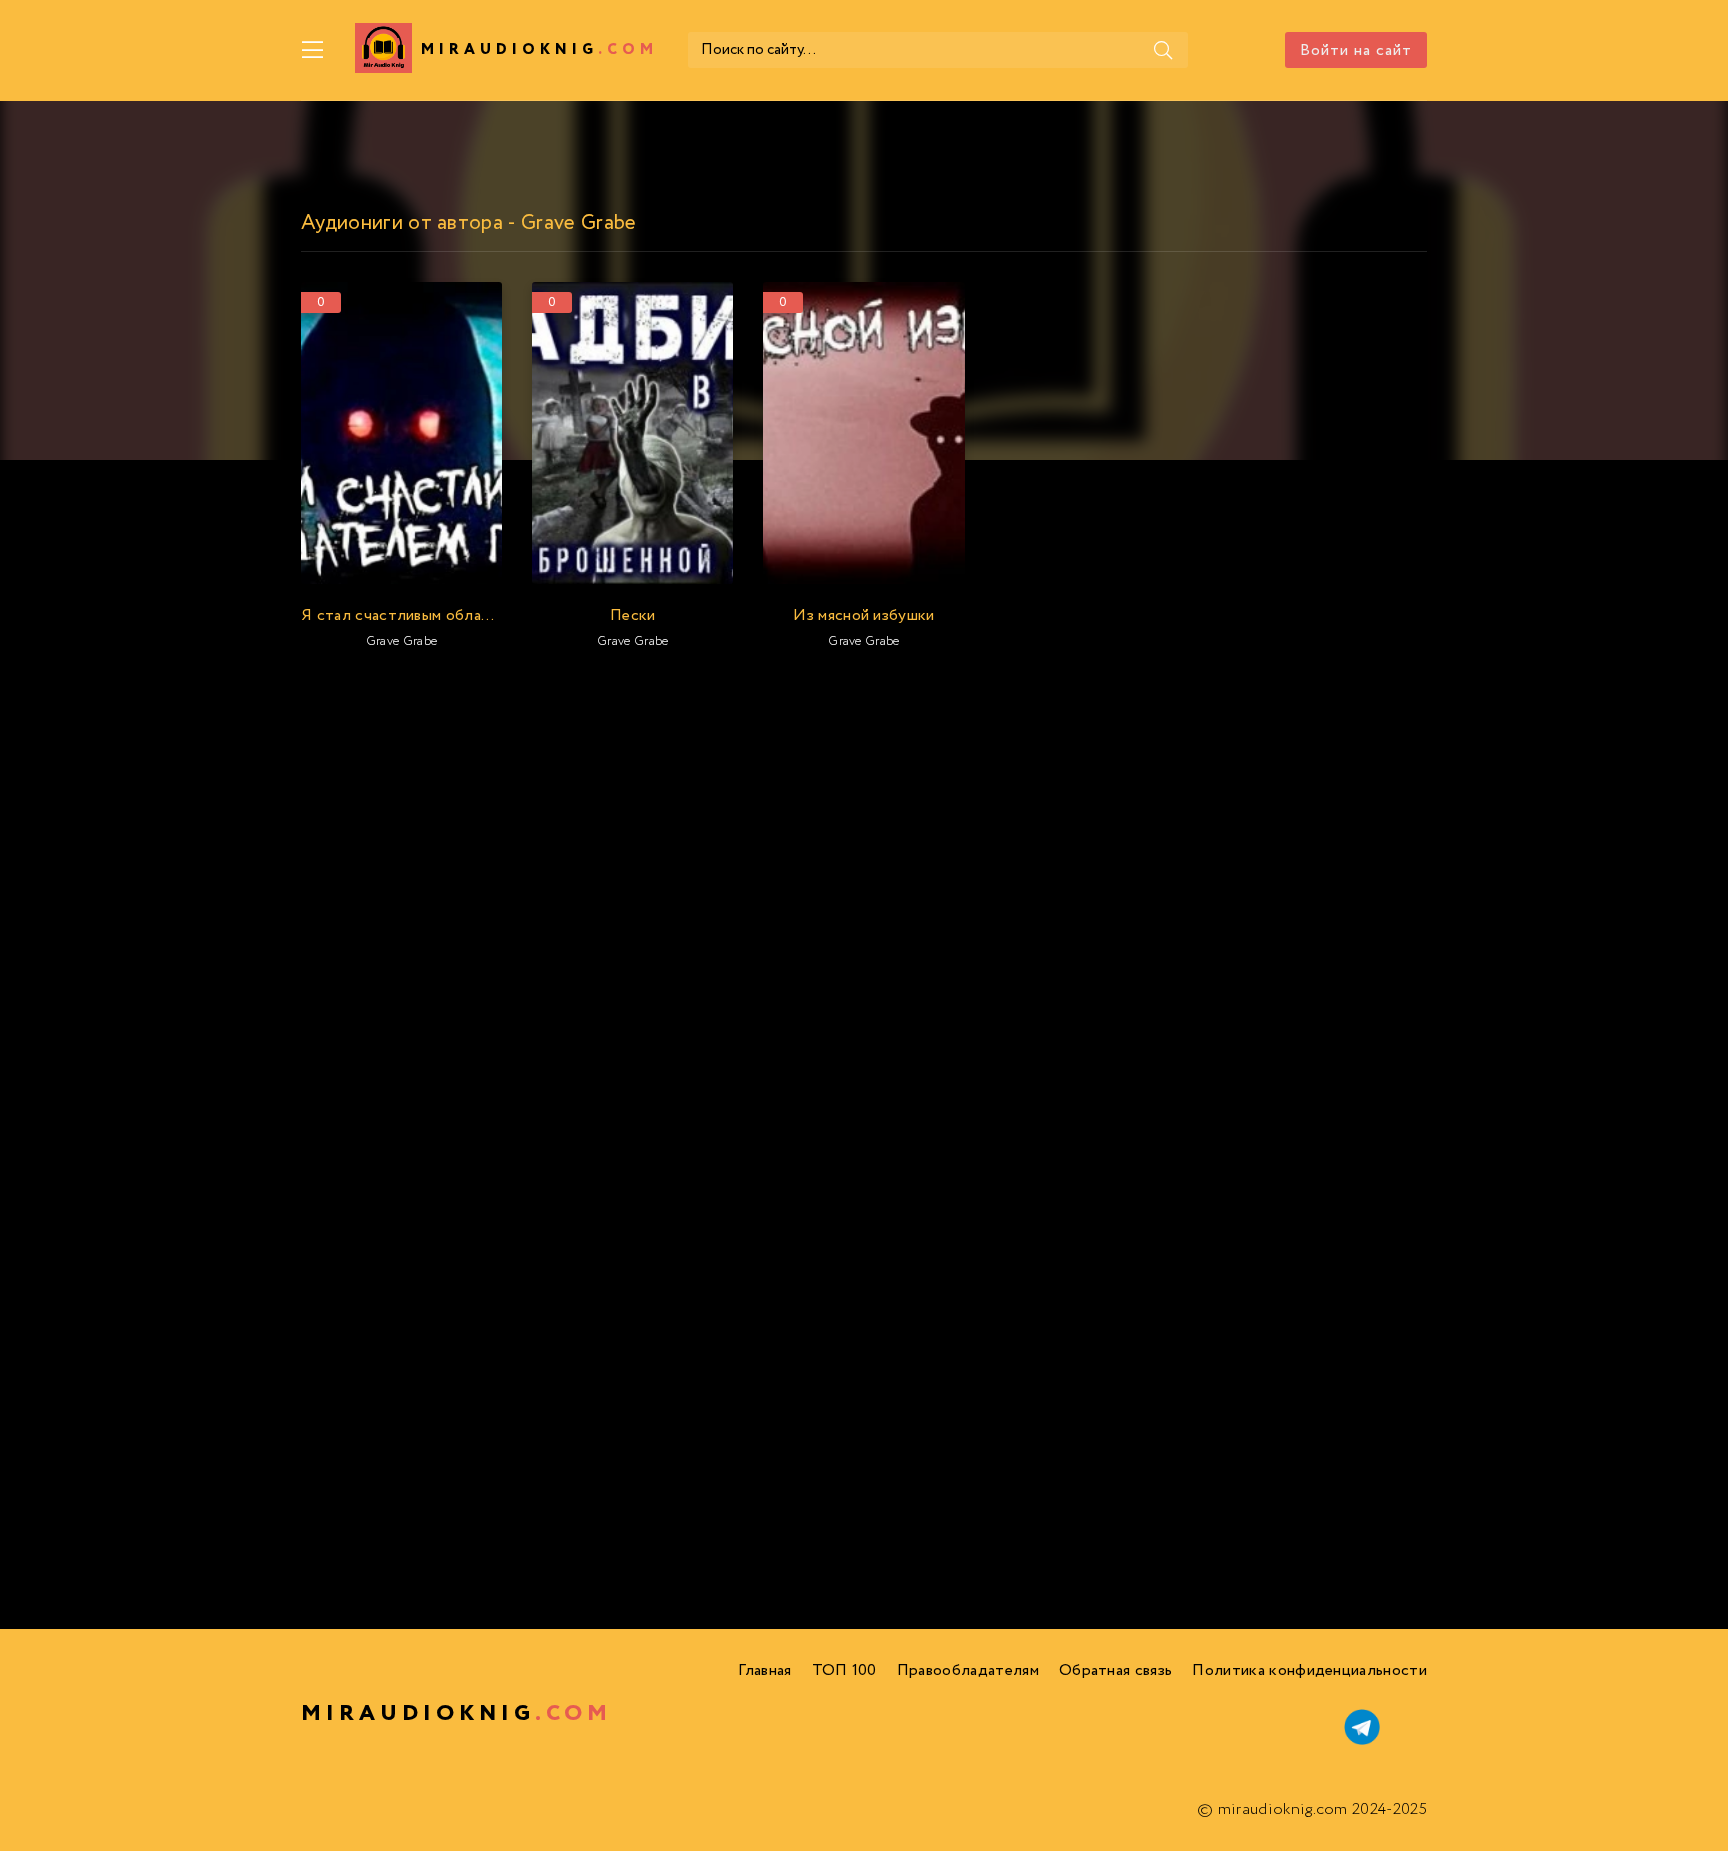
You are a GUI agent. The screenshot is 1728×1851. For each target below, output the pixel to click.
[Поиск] (1163, 50)
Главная (764, 1670)
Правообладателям (968, 1670)
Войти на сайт (1356, 50)
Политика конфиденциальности (1309, 1670)
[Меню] (313, 50)
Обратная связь (1115, 1670)
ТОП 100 (844, 1670)
